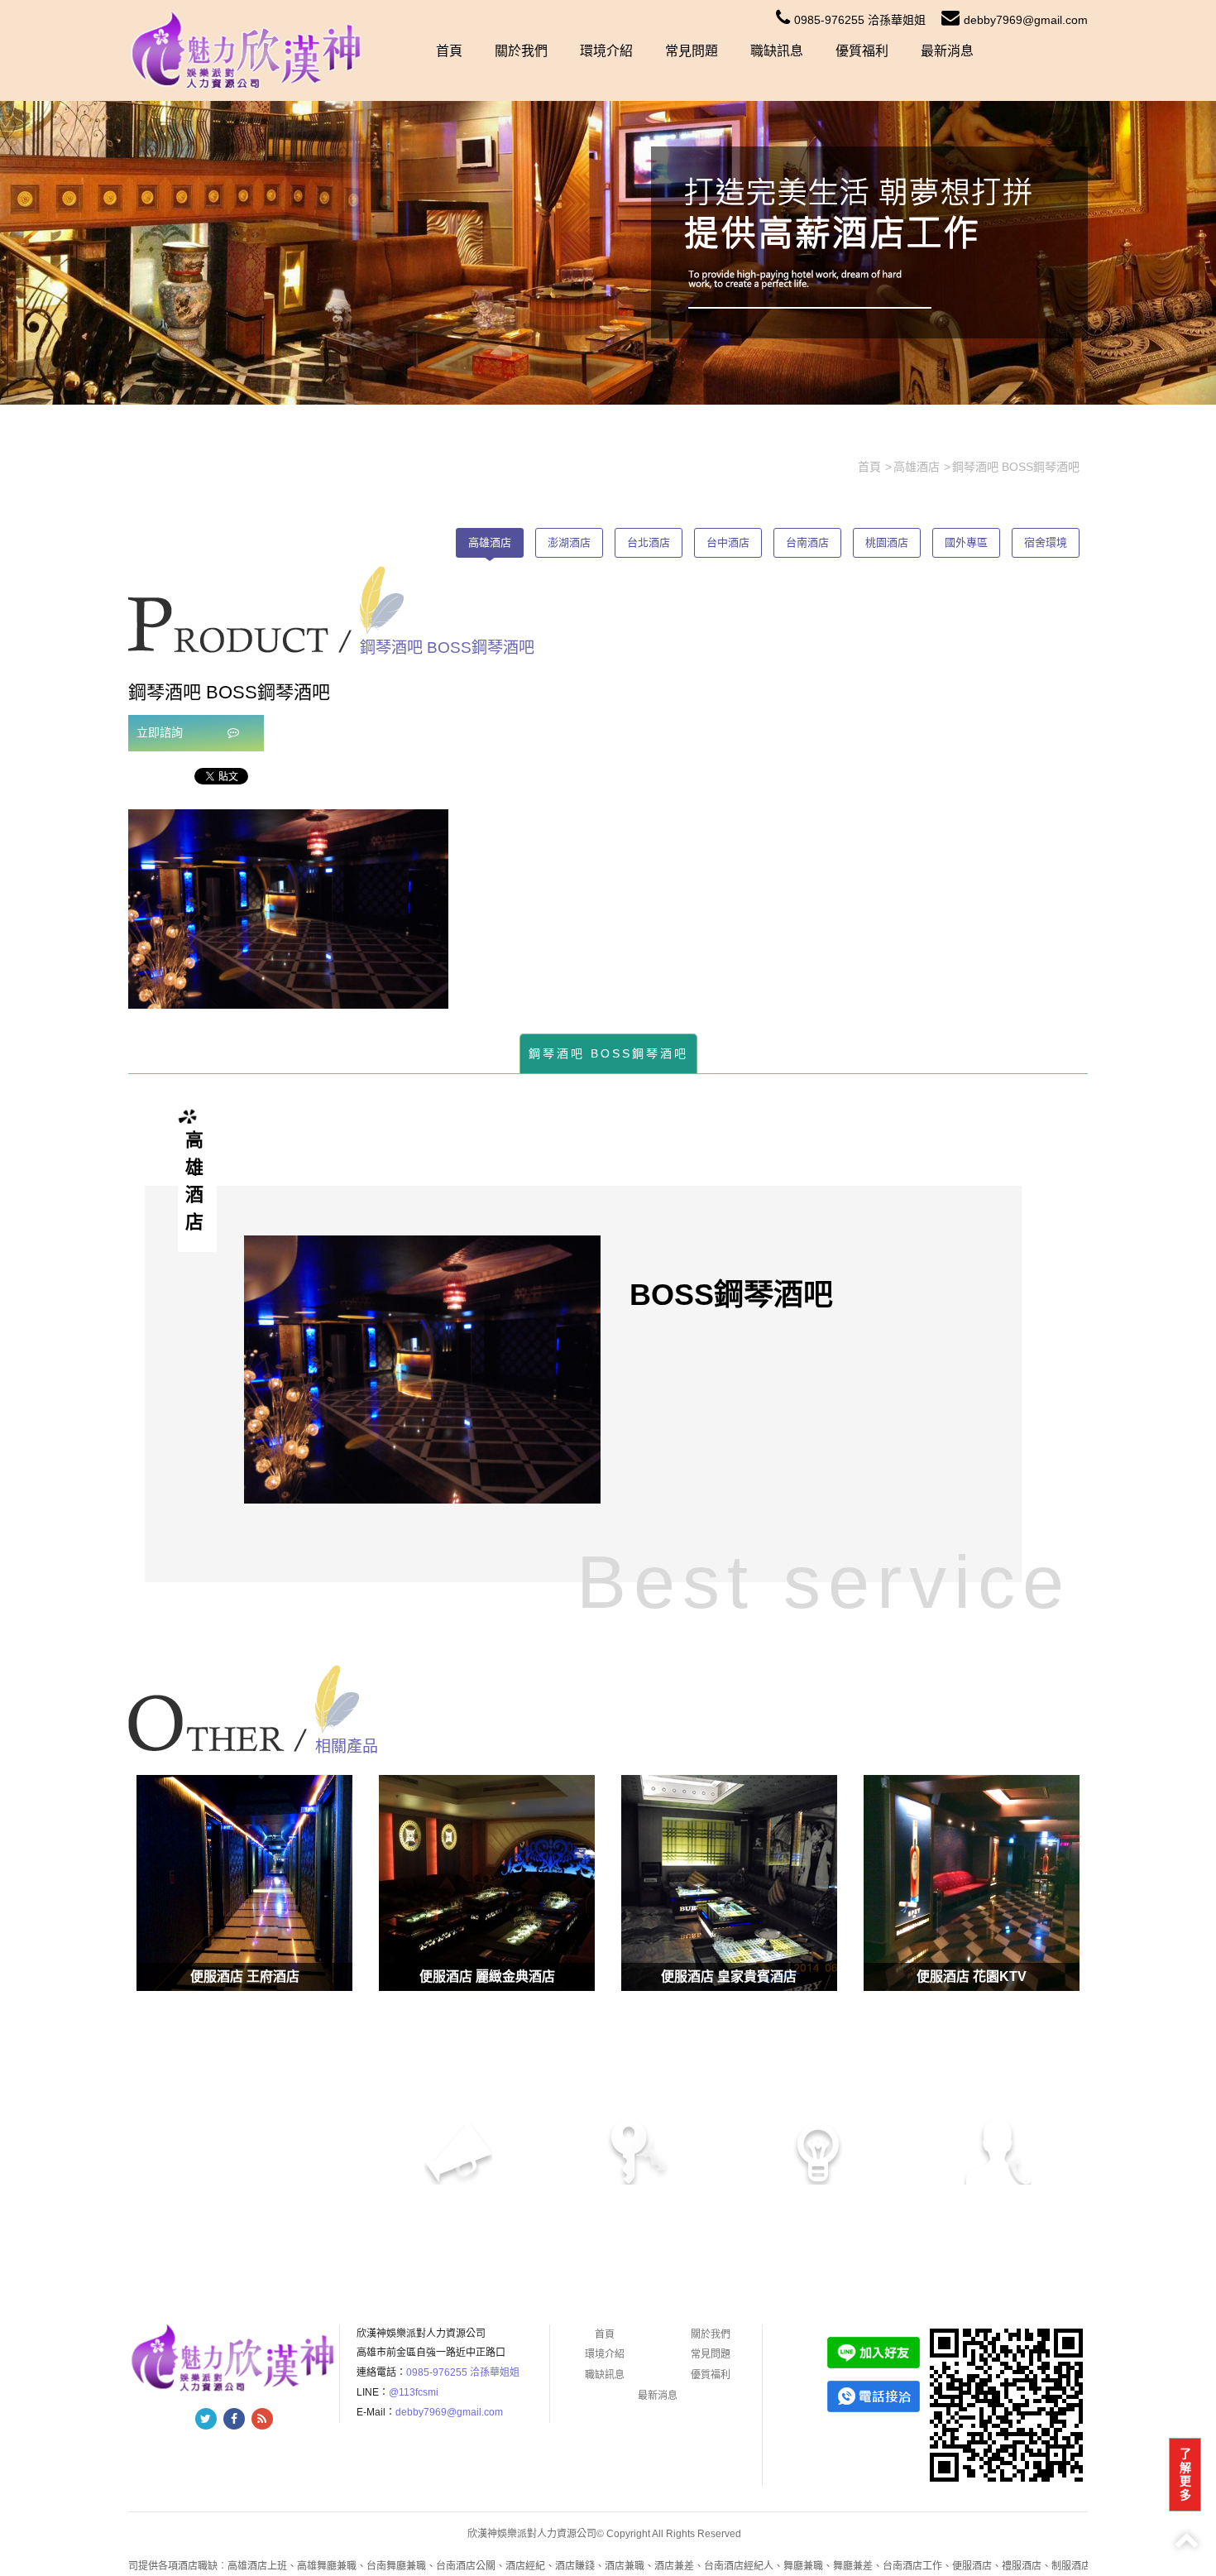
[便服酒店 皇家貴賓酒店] (729, 1883)
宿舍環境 (1046, 542)
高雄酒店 (490, 542)
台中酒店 (728, 542)
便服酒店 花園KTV (972, 1976)
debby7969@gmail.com (1026, 20)
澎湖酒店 (569, 542)
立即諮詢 (161, 732)
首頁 (449, 51)
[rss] (262, 2419)
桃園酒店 (887, 542)
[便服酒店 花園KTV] (972, 1883)
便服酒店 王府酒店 (245, 1976)
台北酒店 (649, 542)
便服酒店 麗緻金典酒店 (487, 1976)
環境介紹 (606, 51)
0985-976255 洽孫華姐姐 (860, 20)
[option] (288, 909)
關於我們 (521, 51)
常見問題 (692, 51)
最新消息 (947, 51)
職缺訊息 (777, 51)
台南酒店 (807, 542)
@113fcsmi (414, 2392)
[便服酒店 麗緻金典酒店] (487, 1883)
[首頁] (247, 50)
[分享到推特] (206, 2419)
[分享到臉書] (234, 2419)
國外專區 (966, 542)
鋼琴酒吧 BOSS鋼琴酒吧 (608, 1053)
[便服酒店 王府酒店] (244, 1883)
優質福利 (862, 51)
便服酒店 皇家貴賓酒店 (729, 1976)
